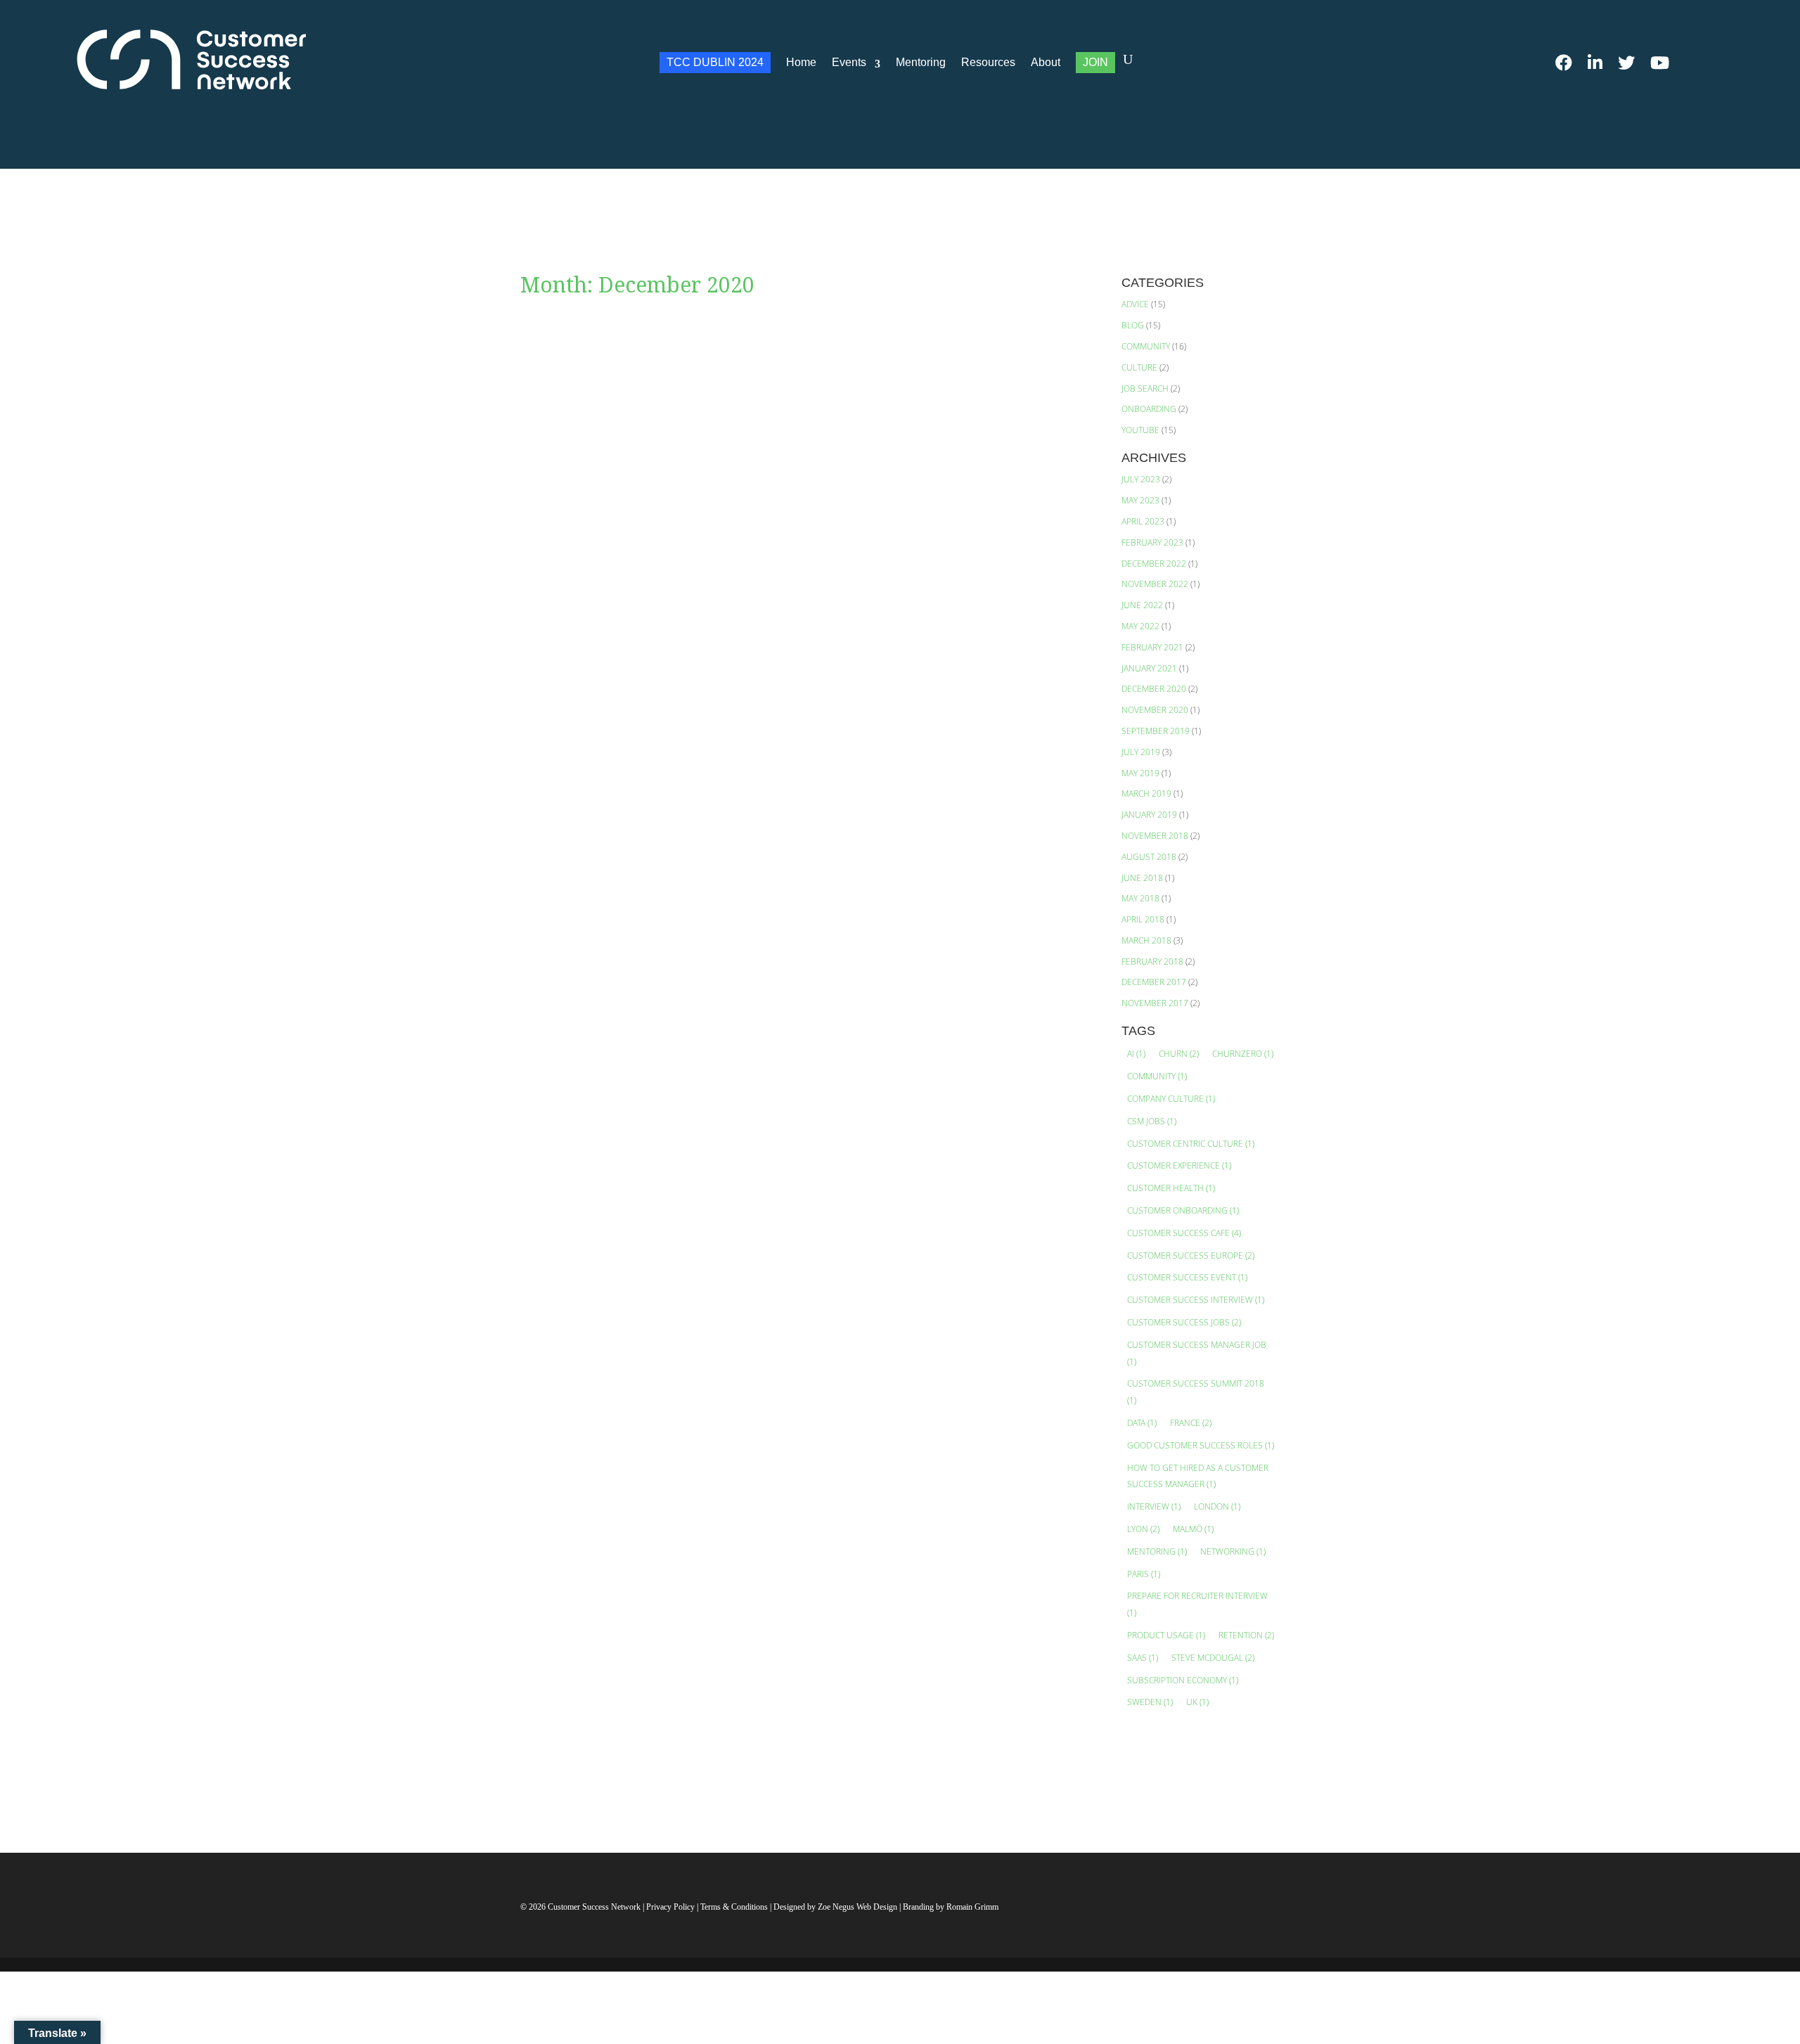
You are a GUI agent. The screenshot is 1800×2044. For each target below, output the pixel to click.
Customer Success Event (1187, 1277)
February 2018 (1152, 962)
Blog (1133, 325)
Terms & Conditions (734, 1907)
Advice (1135, 304)
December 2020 (1154, 689)
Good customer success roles (1201, 1445)
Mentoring (921, 62)
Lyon (1143, 1529)
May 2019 (1140, 773)
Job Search (1145, 388)
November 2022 (1155, 584)
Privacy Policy (671, 1907)
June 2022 (1142, 605)
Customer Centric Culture (1191, 1144)
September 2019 (1156, 731)
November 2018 (1155, 836)
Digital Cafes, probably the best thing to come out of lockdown (722, 1224)
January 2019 (1149, 815)
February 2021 (1152, 647)
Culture (1139, 367)
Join (1095, 62)
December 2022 (1154, 564)
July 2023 (1141, 479)
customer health (1171, 1188)
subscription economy (1183, 1680)
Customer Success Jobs (1184, 1322)
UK (1197, 1702)
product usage (1166, 1635)
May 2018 (1140, 898)
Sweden (1150, 1702)
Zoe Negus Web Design (859, 1907)
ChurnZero (1243, 1054)
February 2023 (1152, 542)
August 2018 (1149, 857)
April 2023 (1143, 521)
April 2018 (1143, 919)
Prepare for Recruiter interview (1197, 1604)
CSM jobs (1152, 1121)
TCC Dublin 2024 (715, 62)
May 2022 (1140, 626)
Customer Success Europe (1191, 1255)
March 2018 (1146, 940)
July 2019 (1141, 752)
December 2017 (1154, 982)
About (1046, 62)
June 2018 (1142, 878)
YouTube (1140, 430)
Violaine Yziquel (596, 379)
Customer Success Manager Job (1197, 1353)
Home (801, 62)
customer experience (1179, 1165)
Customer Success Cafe (1184, 1233)
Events (849, 62)
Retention (1246, 1635)
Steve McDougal (1213, 1658)
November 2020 (1155, 710)
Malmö (1193, 1529)
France (1191, 1423)
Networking (1233, 1551)
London (1217, 1506)
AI (1136, 1054)
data (1142, 1423)
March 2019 (1146, 793)
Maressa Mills (589, 1246)
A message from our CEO (610, 358)
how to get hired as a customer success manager (1198, 1476)
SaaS (1143, 1658)
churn (1179, 1054)
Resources (988, 62)
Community (1146, 346)
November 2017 (1155, 1003)
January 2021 (1149, 668)
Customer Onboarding (1183, 1210)
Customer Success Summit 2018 (1196, 1392)
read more (562, 433)
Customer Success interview (1196, 1300)
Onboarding (1149, 409)
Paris (1144, 1574)
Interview (1154, 1506)
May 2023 (1140, 500)
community (1157, 1076)
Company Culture (1171, 1099)
